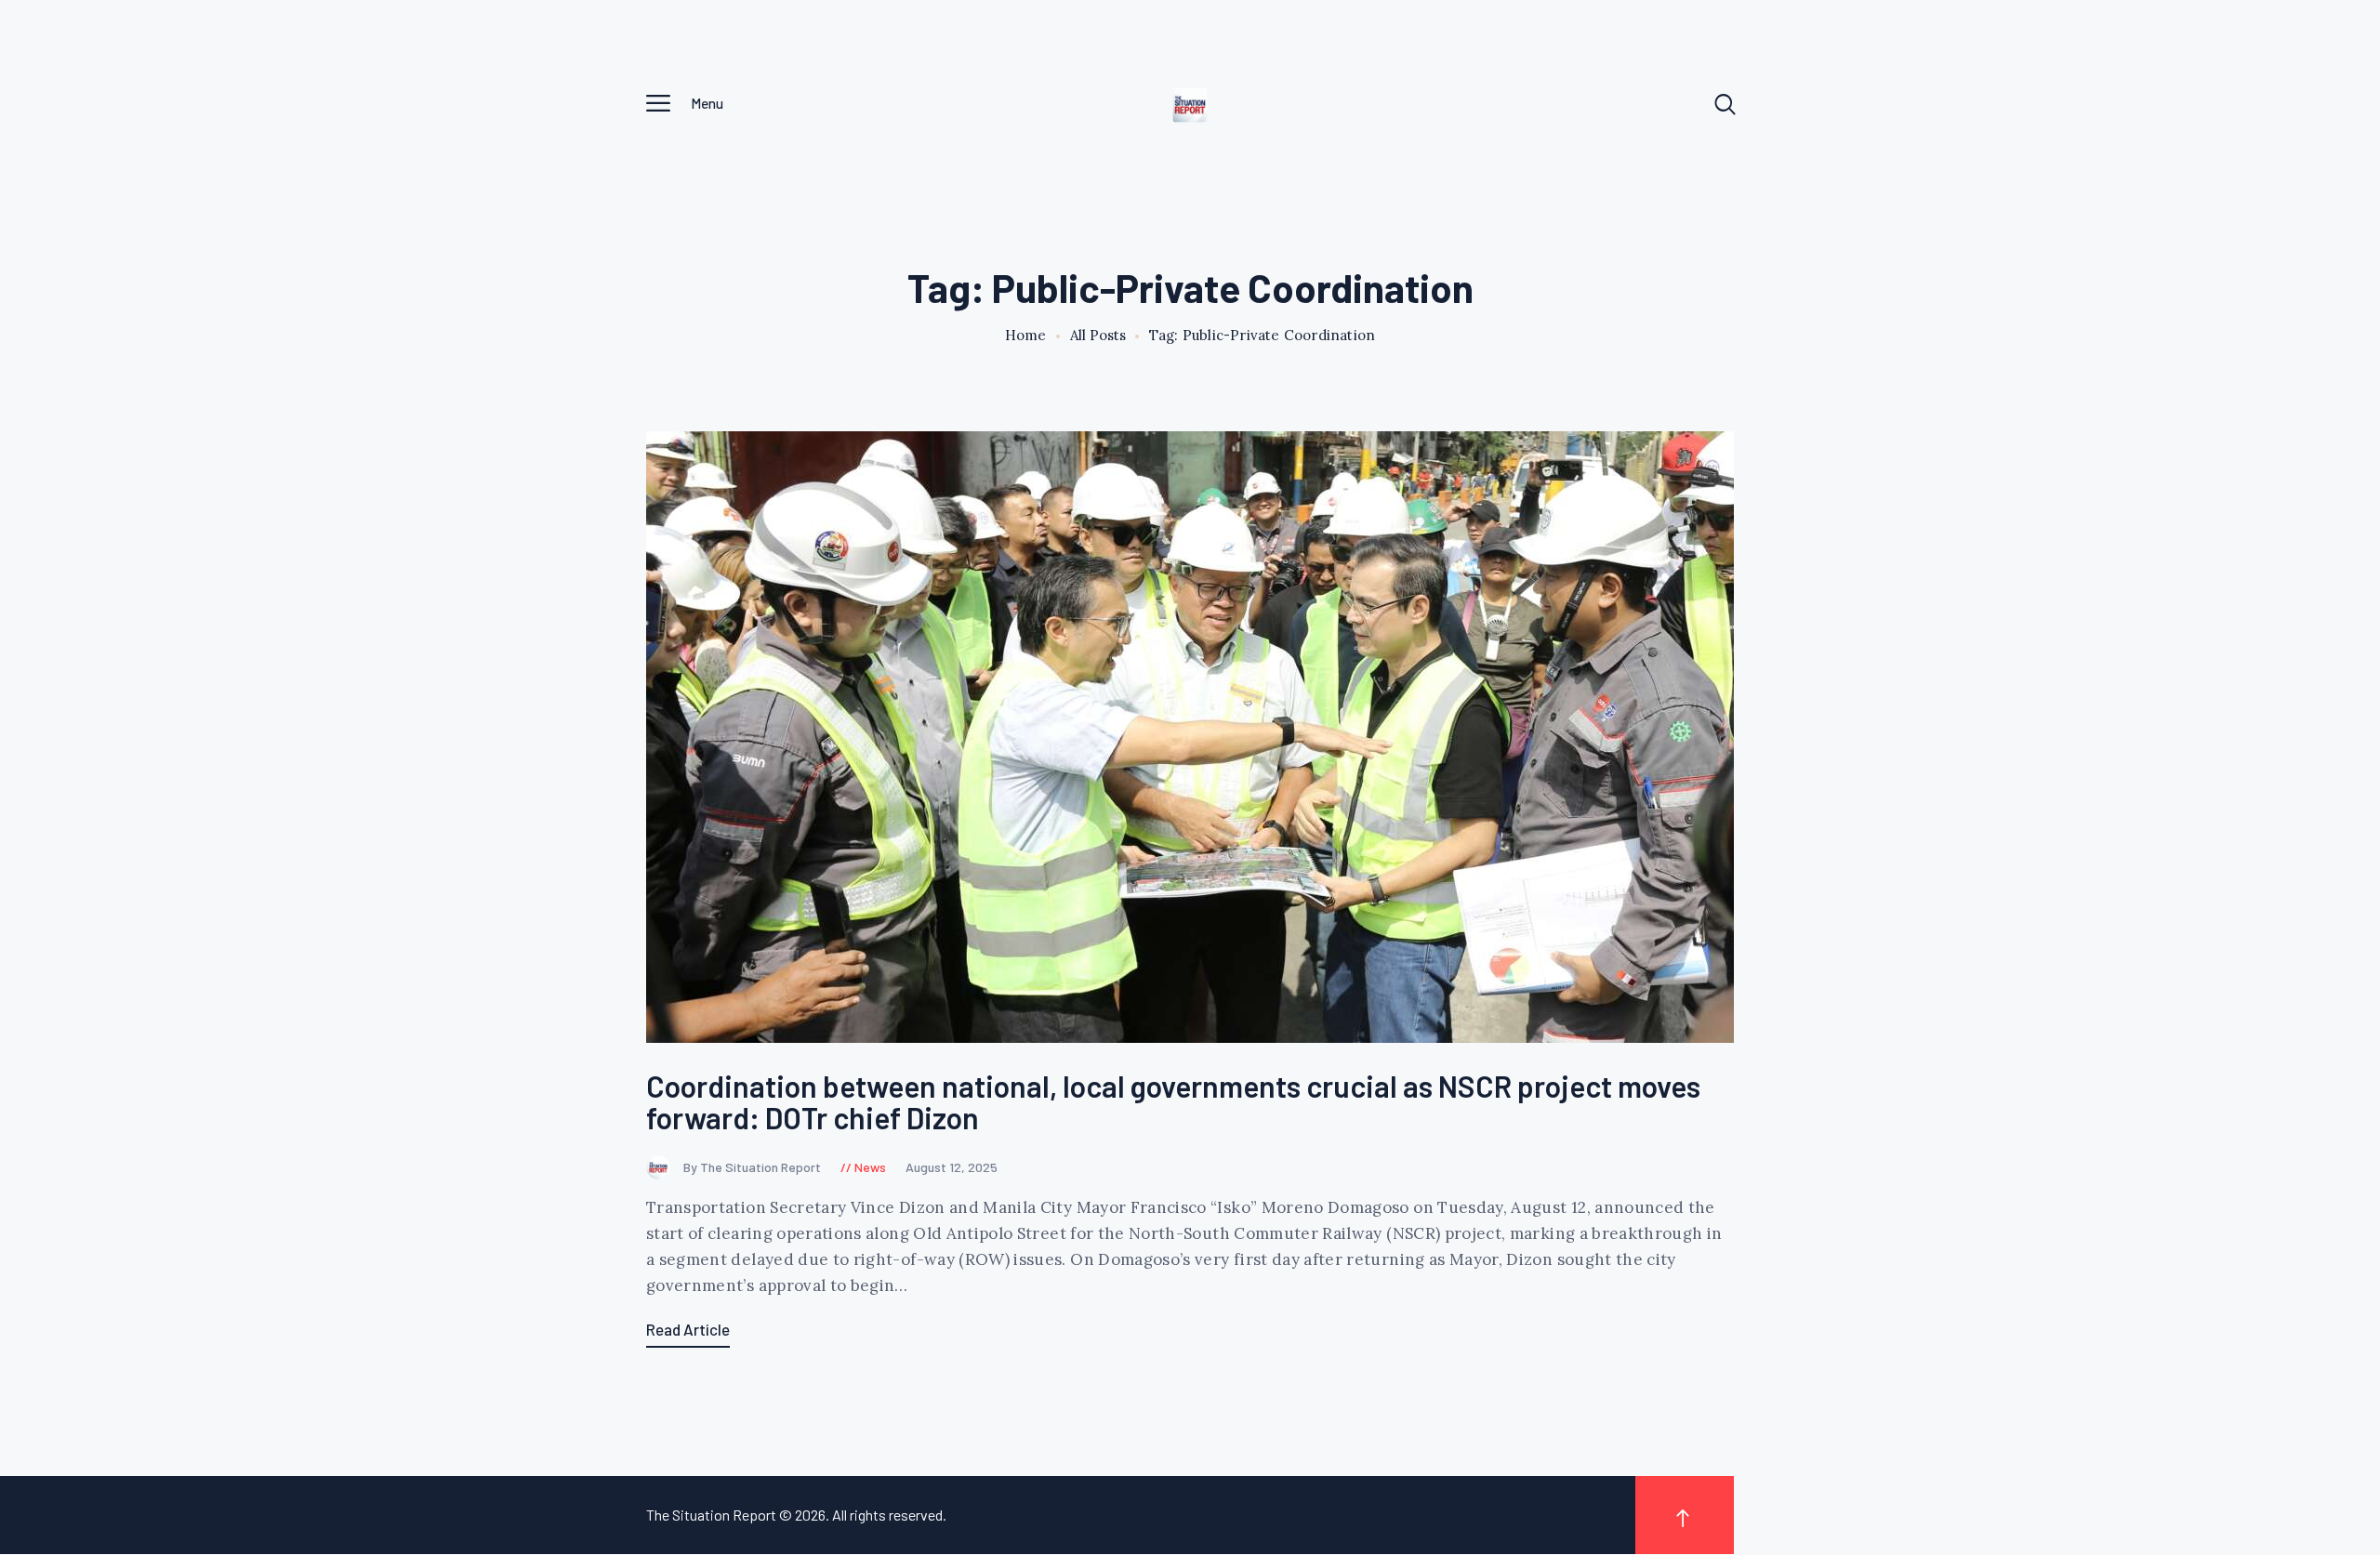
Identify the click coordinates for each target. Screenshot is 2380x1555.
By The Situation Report (754, 1167)
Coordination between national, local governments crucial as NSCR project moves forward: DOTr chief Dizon (1173, 1102)
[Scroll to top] (1685, 1515)
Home (1026, 336)
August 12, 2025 (952, 1167)
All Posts (1098, 335)
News (870, 1167)
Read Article (688, 1329)
